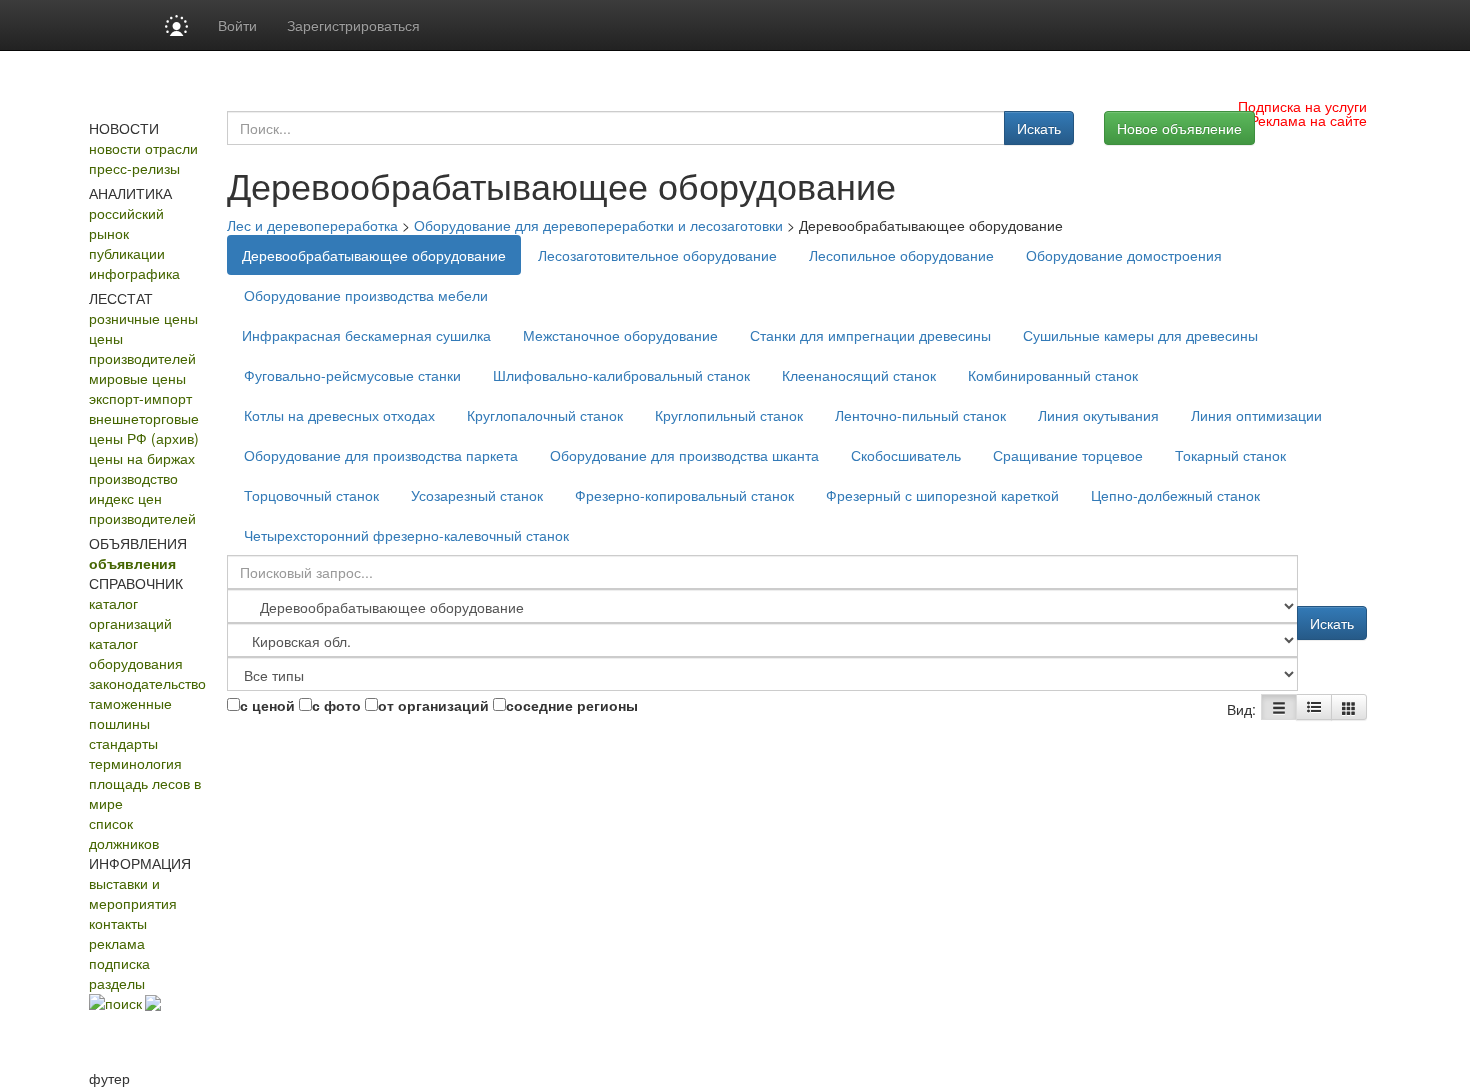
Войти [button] (237, 25)
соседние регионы (572, 705)
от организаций (433, 705)
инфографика (134, 273)
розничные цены (143, 318)
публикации (127, 253)
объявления (132, 563)
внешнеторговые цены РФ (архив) (144, 428)
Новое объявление (1179, 128)
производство (133, 478)
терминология (135, 763)
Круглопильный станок (729, 415)
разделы (117, 983)
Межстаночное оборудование (620, 335)
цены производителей (142, 348)
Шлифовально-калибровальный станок (621, 375)
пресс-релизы (134, 168)
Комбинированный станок (1053, 375)
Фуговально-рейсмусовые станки (352, 375)
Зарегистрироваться (353, 25)
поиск (123, 1003)
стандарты (123, 743)
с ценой (267, 705)
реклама (117, 943)
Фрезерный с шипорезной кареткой (942, 495)
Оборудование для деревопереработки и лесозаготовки (598, 225)
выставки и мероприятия (133, 893)
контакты (118, 923)
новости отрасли (143, 148)
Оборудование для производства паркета (381, 455)
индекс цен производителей (142, 508)
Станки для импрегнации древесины (870, 335)
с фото (336, 705)
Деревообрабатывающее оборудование (374, 255)
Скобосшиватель (906, 455)
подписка (119, 963)
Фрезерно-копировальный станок (684, 495)
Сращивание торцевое (1068, 455)
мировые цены (137, 378)
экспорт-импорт (140, 398)
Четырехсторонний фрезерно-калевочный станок (406, 535)
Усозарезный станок (477, 495)
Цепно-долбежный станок (1175, 495)
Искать (1039, 128)
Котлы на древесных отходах (339, 415)
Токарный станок (1230, 455)
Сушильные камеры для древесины (1140, 335)
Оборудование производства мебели (366, 295)
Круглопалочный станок (545, 415)
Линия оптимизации (1256, 415)
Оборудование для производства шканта (684, 455)
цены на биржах (142, 458)
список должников (124, 833)
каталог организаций (130, 613)
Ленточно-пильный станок (920, 415)
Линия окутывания (1098, 415)
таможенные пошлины (130, 713)
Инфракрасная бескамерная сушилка (366, 335)
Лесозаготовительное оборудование (657, 255)
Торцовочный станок (311, 495)
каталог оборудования (136, 653)
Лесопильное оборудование (901, 255)
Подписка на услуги (1302, 106)
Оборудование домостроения (1124, 255)
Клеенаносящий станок (859, 375)
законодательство (147, 683)
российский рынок (126, 223)
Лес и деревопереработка (312, 225)
